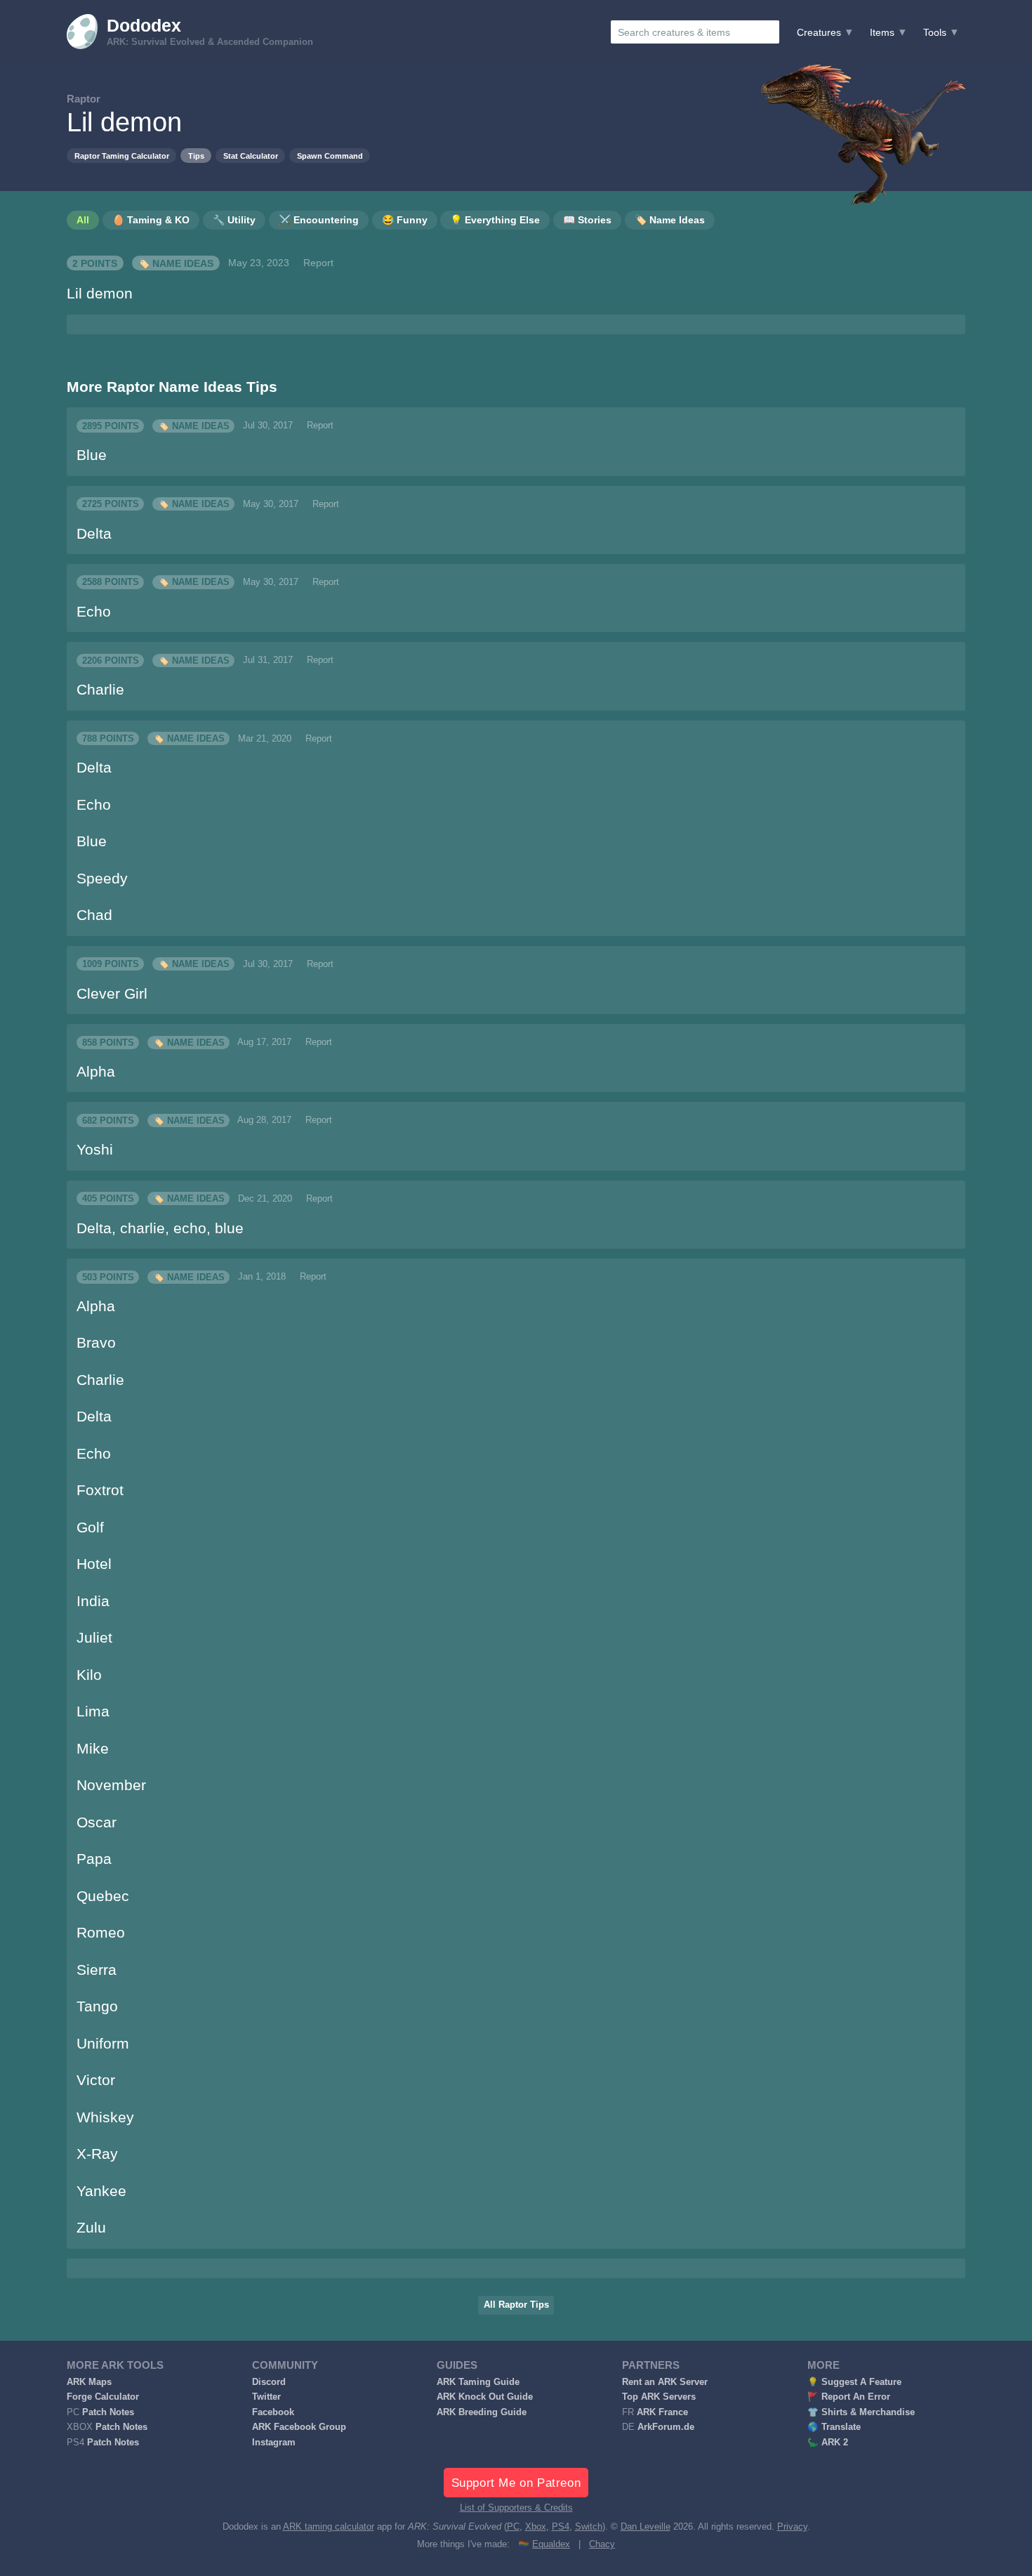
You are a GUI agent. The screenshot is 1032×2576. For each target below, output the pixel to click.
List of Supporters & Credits (516, 2508)
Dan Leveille (646, 2527)
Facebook (273, 2412)
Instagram (274, 2443)
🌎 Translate (834, 2427)
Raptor (84, 99)
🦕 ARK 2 (828, 2443)
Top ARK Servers (659, 2397)
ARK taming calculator (329, 2527)
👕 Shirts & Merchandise (861, 2412)
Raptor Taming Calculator (122, 156)
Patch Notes (108, 2412)
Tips (196, 156)
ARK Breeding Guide (482, 2412)
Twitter (266, 2397)
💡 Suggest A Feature (854, 2382)
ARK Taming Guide (478, 2382)
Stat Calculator (251, 156)
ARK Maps (89, 2382)
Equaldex (551, 2544)
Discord (269, 2382)
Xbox (536, 2527)
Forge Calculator (103, 2397)
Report (318, 263)
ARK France (662, 2412)
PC (513, 2527)
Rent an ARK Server (665, 2382)
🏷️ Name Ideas (176, 263)
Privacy (792, 2527)
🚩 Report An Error (849, 2397)
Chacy (602, 2544)
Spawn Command (330, 156)
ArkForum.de (666, 2427)
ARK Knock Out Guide (485, 2397)
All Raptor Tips (516, 2305)
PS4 (561, 2527)
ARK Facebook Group (299, 2427)
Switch (589, 2527)
